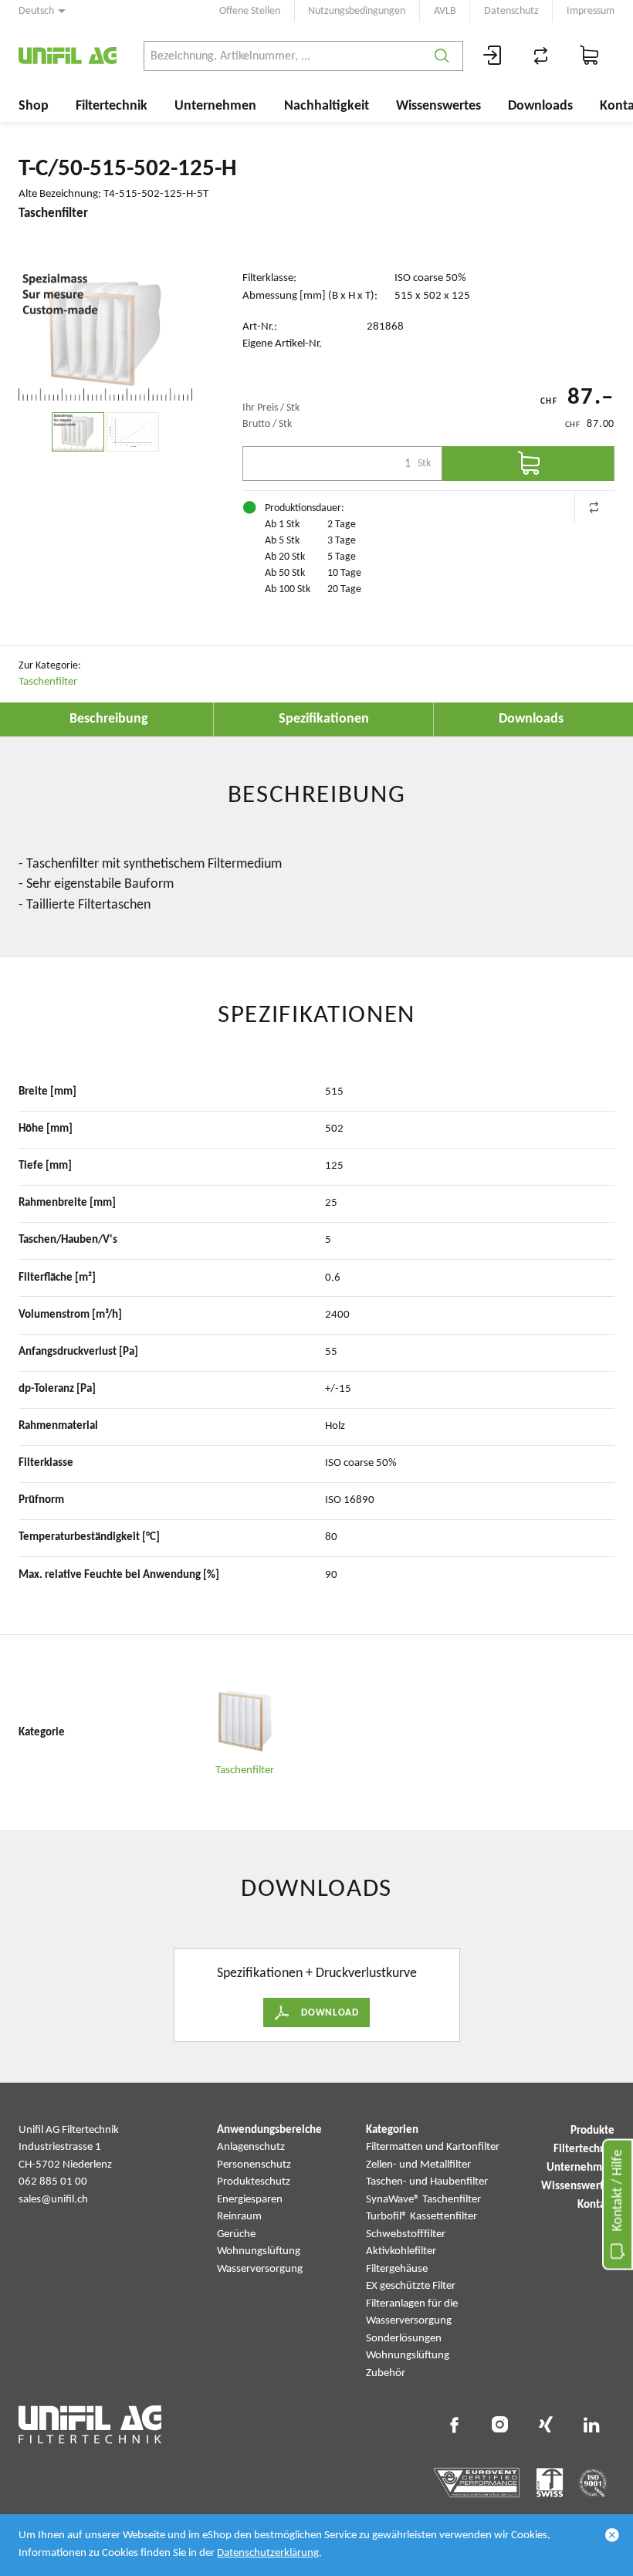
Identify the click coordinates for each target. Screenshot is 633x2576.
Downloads (540, 106)
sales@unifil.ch (53, 2200)
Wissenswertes (438, 106)
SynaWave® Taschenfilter (423, 2200)
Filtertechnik (112, 106)
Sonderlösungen (404, 2339)
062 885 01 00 (53, 2182)
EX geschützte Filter (411, 2286)
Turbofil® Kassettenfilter (421, 2217)
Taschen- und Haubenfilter (427, 2182)
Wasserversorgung (260, 2269)
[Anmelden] (493, 56)
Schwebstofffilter (406, 2234)
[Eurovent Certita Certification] (477, 2483)
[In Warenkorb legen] (528, 464)
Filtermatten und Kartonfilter (433, 2147)
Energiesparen (250, 2200)
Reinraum (239, 2217)
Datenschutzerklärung (268, 2553)
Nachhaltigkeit (327, 106)
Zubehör (386, 2373)
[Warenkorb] (590, 56)
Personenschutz (254, 2165)
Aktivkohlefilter (401, 2251)
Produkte (592, 2131)
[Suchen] (442, 56)
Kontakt (596, 2205)
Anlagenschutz (251, 2147)
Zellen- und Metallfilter (418, 2165)
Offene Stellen (250, 11)
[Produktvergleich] (541, 56)
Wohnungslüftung (259, 2251)
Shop (34, 106)
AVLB (445, 11)
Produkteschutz (254, 2182)
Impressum (591, 11)
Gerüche (236, 2234)
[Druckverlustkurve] (133, 432)
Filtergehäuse (397, 2269)
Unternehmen (215, 106)
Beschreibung (109, 719)
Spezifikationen (324, 719)
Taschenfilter (48, 682)
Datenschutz (511, 11)
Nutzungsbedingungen (357, 11)
